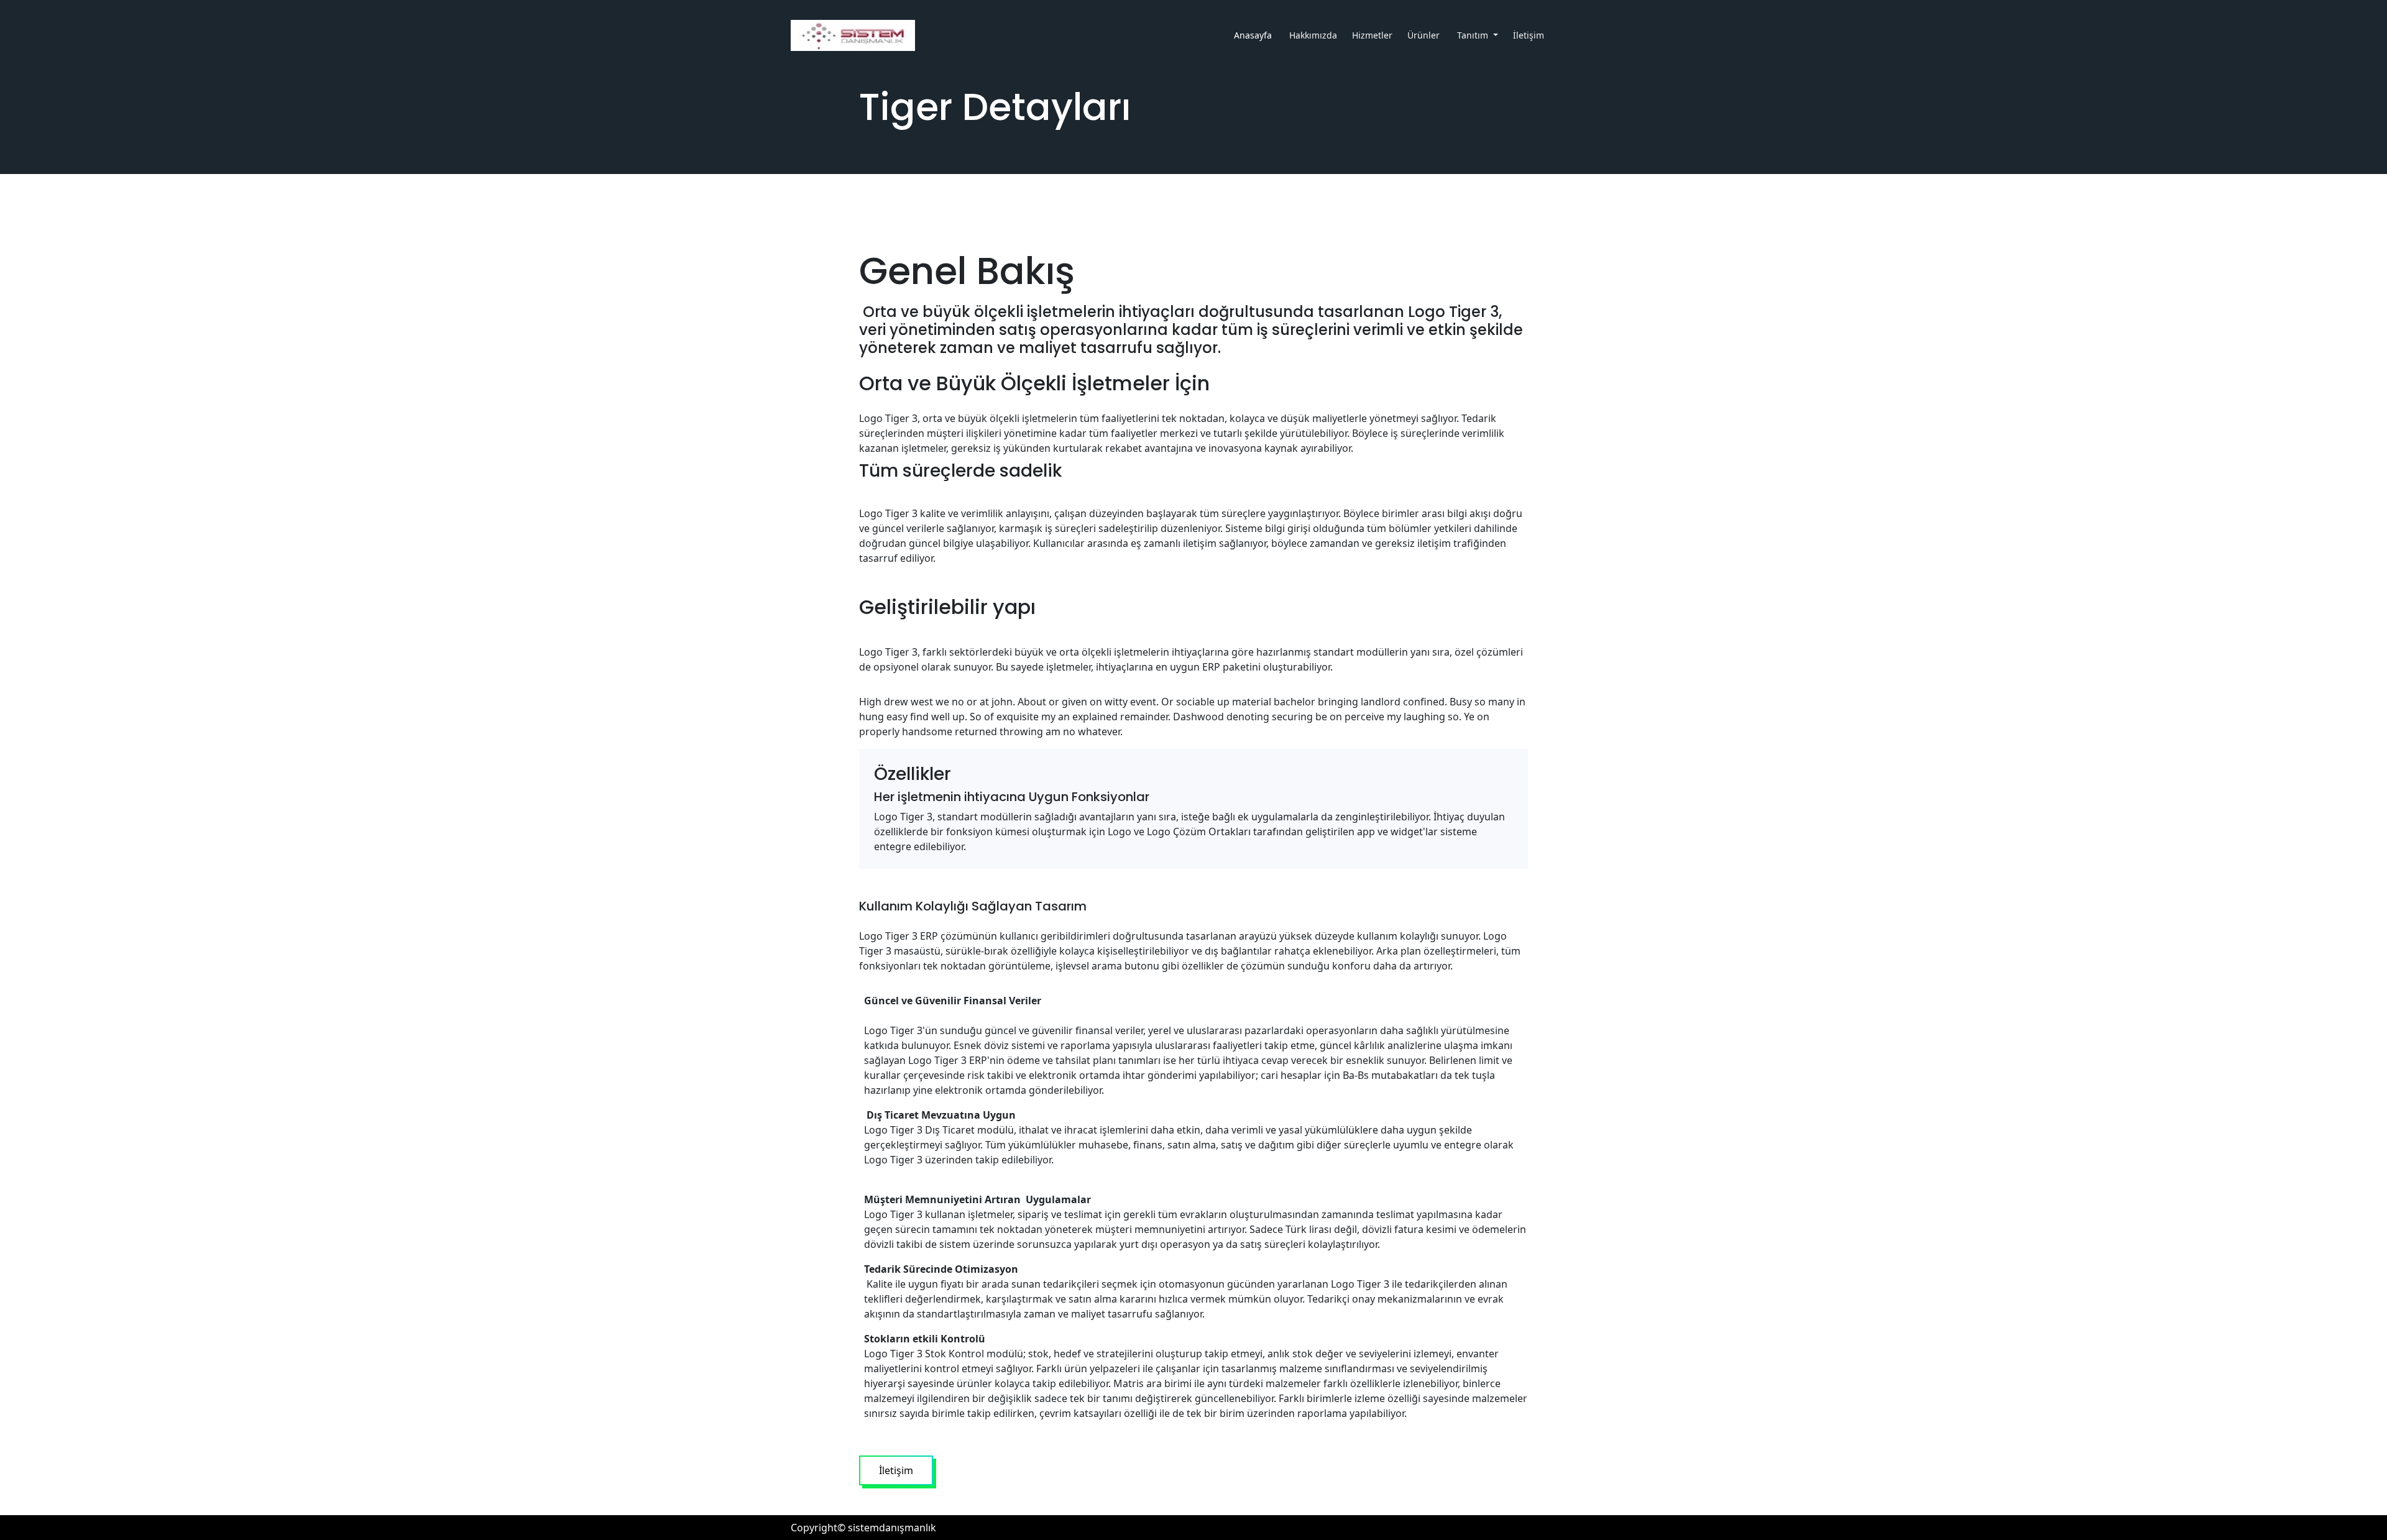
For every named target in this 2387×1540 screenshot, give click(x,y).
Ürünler (1425, 35)
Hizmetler (1372, 35)
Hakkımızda (1313, 35)
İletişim (1530, 35)
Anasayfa (1254, 35)
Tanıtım (1474, 35)
